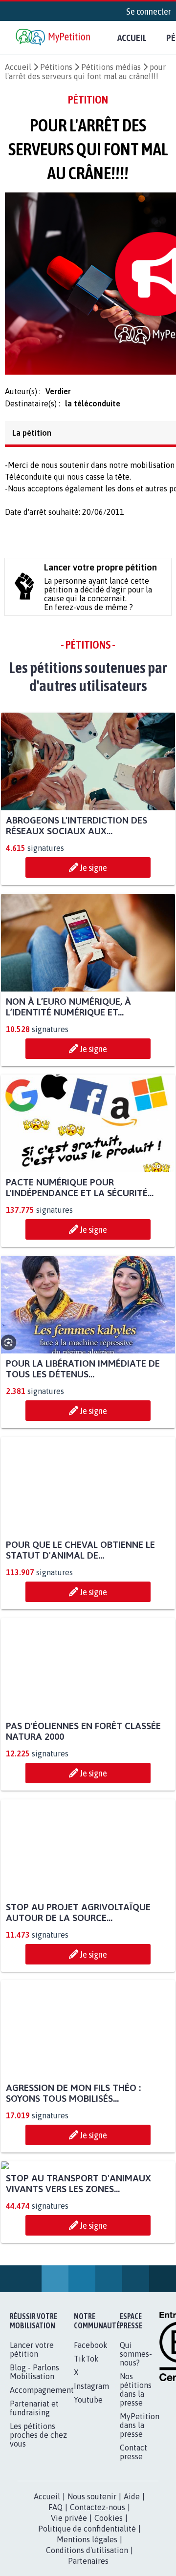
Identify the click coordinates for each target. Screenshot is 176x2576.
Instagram (91, 2483)
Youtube (88, 2497)
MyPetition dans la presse (140, 2522)
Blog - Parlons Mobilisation (34, 2469)
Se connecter (149, 11)
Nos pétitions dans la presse (136, 2487)
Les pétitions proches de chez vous (38, 2532)
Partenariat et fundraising (34, 2505)
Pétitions (56, 67)
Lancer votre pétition (32, 2447)
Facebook (91, 2442)
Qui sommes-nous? (136, 2451)
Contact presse (133, 2549)
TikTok (86, 2456)
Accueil (132, 38)
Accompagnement (42, 2487)
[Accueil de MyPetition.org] (54, 38)
